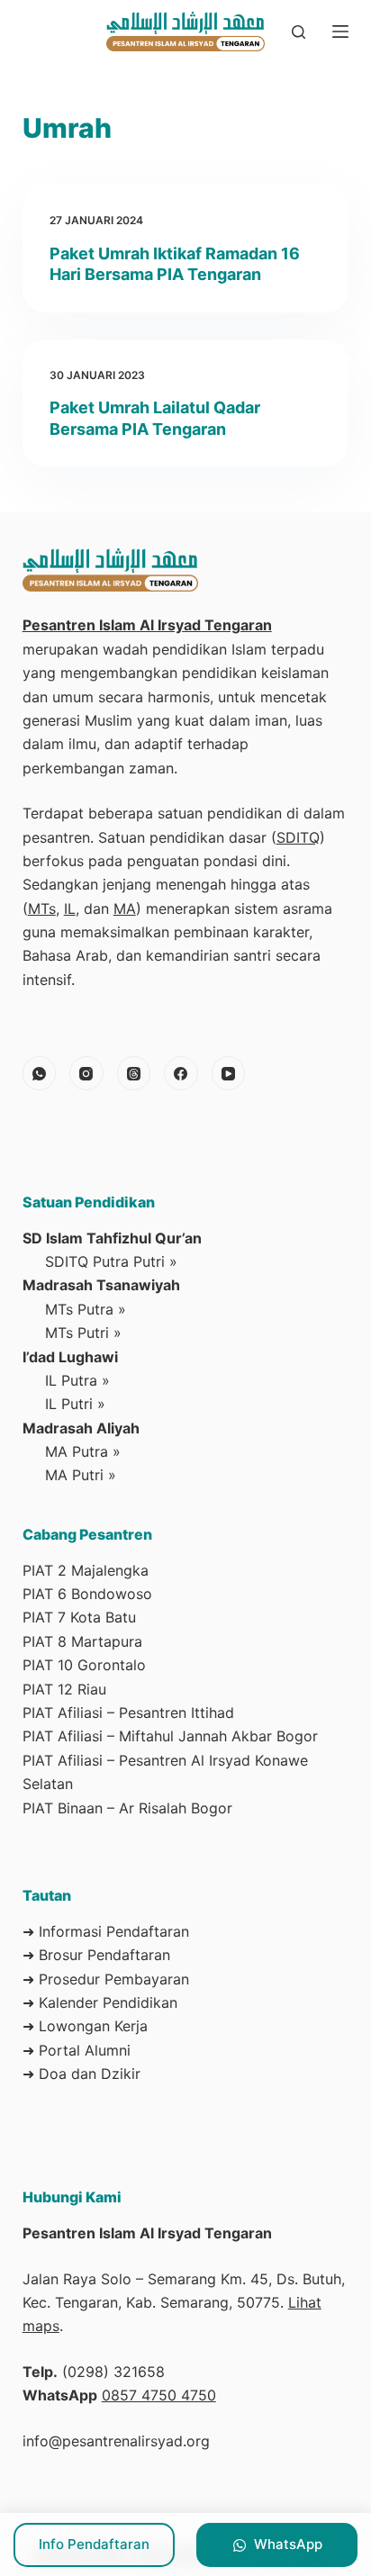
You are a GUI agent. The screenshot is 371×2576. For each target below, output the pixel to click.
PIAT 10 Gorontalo (84, 1665)
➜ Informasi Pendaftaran (106, 1931)
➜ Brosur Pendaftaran (96, 1955)
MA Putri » (81, 1475)
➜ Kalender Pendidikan (100, 2002)
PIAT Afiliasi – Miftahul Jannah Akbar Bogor (170, 1736)
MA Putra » (83, 1451)
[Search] (299, 32)
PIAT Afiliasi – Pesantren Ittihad (128, 1713)
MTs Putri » (83, 1333)
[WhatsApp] (40, 1073)
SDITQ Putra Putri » (111, 1261)
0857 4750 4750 (159, 2395)
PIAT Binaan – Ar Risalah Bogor (127, 1808)
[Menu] (340, 32)
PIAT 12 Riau (64, 1689)
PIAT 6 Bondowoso (87, 1594)
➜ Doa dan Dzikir (81, 2074)
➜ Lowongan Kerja (85, 2026)
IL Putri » (75, 1404)
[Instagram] (86, 1073)
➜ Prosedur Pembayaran (106, 1979)
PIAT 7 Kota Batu (79, 1617)
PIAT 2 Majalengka (86, 1570)
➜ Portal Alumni (77, 2050)
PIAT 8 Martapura (82, 1641)
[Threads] (134, 1073)
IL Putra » (77, 1380)
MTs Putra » (86, 1309)
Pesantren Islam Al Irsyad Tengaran (147, 625)
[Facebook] (181, 1073)
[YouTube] (229, 1073)
